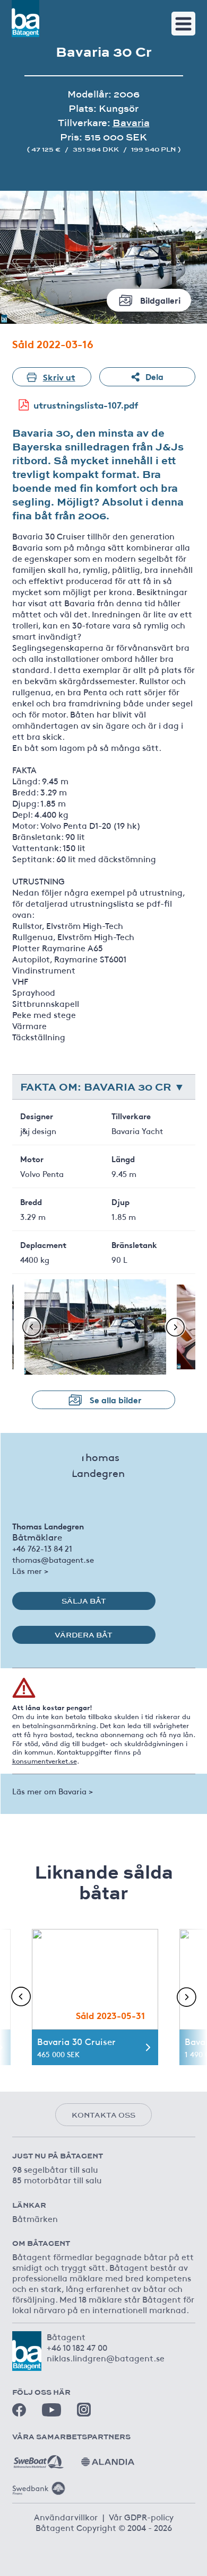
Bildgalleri (160, 300)
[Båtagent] (25, 19)
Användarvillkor (66, 2517)
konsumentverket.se (45, 1761)
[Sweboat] (39, 2458)
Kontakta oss (103, 2115)
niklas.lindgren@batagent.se (106, 2358)
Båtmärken (35, 2218)
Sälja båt (84, 1601)
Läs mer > (30, 1570)
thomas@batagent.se (53, 1559)
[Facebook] (19, 2410)
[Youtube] (51, 2410)
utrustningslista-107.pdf (86, 405)
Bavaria (131, 123)
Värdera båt (84, 1635)
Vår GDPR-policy (141, 2517)
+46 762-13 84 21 (42, 1548)
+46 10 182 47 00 (77, 2347)
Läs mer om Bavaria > (53, 1791)
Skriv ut (59, 377)
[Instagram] (84, 2410)
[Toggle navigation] (183, 24)
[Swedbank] (39, 2484)
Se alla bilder (116, 1399)
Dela (154, 376)
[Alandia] (108, 2458)
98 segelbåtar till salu (55, 2169)
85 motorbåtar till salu (57, 2180)
